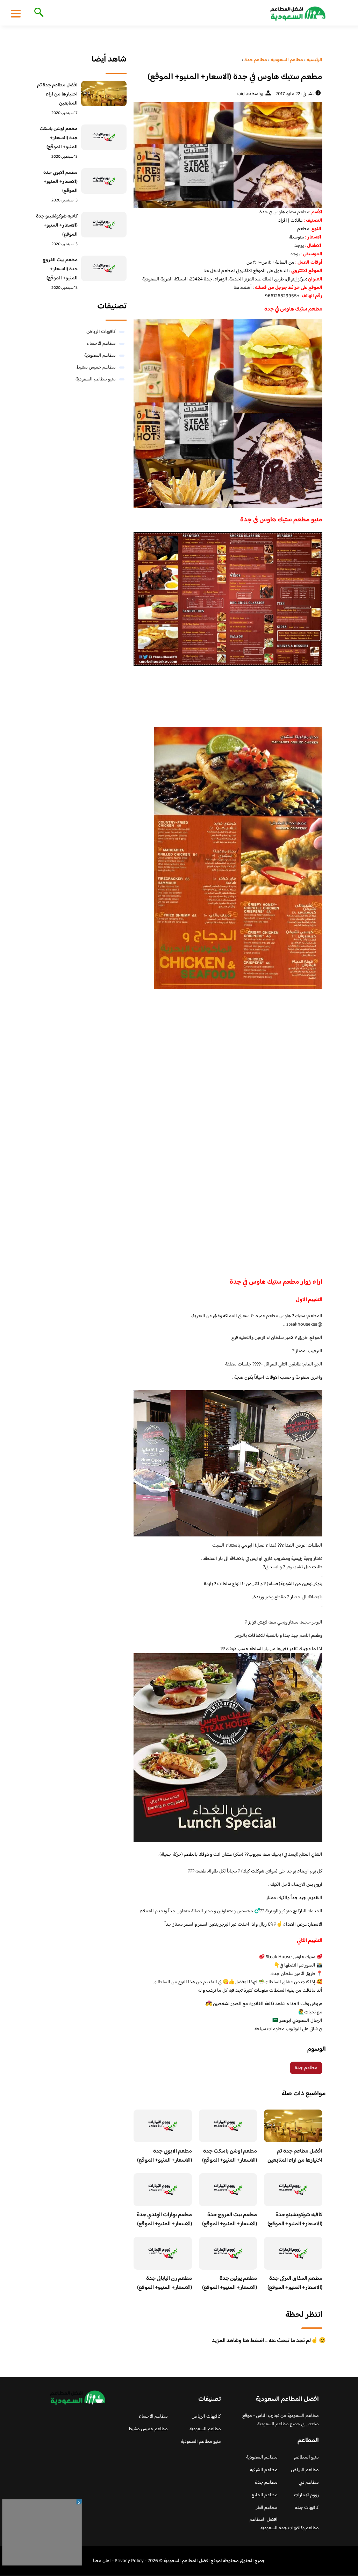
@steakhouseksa (304, 1325)
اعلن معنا (102, 2561)
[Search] (38, 13)
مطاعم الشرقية (264, 2470)
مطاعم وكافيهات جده (299, 2528)
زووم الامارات (306, 2495)
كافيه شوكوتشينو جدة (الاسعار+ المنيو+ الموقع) (295, 2220)
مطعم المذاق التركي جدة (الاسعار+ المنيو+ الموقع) (295, 2283)
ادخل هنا (212, 271)
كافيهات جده (307, 2508)
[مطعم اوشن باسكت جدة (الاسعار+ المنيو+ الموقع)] (104, 137)
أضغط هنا (243, 288)
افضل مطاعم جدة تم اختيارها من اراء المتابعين (295, 2156)
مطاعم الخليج (264, 2495)
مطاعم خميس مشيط (96, 368)
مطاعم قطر (267, 2508)
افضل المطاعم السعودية (264, 2524)
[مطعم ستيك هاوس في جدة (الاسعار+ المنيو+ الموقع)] (228, 155)
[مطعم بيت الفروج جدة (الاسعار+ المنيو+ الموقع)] (104, 268)
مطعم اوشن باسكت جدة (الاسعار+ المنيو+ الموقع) (230, 2156)
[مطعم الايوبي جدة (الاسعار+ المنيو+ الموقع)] (104, 181)
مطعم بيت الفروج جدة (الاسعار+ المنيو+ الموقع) (230, 2220)
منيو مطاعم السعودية (96, 379)
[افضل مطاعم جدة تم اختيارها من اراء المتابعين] (104, 94)
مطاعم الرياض (305, 2470)
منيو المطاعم (306, 2457)
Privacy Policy (129, 2561)
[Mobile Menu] (16, 13)
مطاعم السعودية (100, 356)
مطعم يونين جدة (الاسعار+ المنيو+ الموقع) (230, 2283)
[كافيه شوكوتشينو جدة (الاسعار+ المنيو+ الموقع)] (104, 225)
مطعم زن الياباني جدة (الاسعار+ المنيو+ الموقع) (164, 2283)
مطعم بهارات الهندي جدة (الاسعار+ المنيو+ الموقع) (164, 2220)
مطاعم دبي (309, 2483)
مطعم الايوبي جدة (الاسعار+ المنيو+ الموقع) (164, 2156)
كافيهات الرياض (101, 332)
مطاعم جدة (306, 2068)
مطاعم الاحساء (101, 344)
